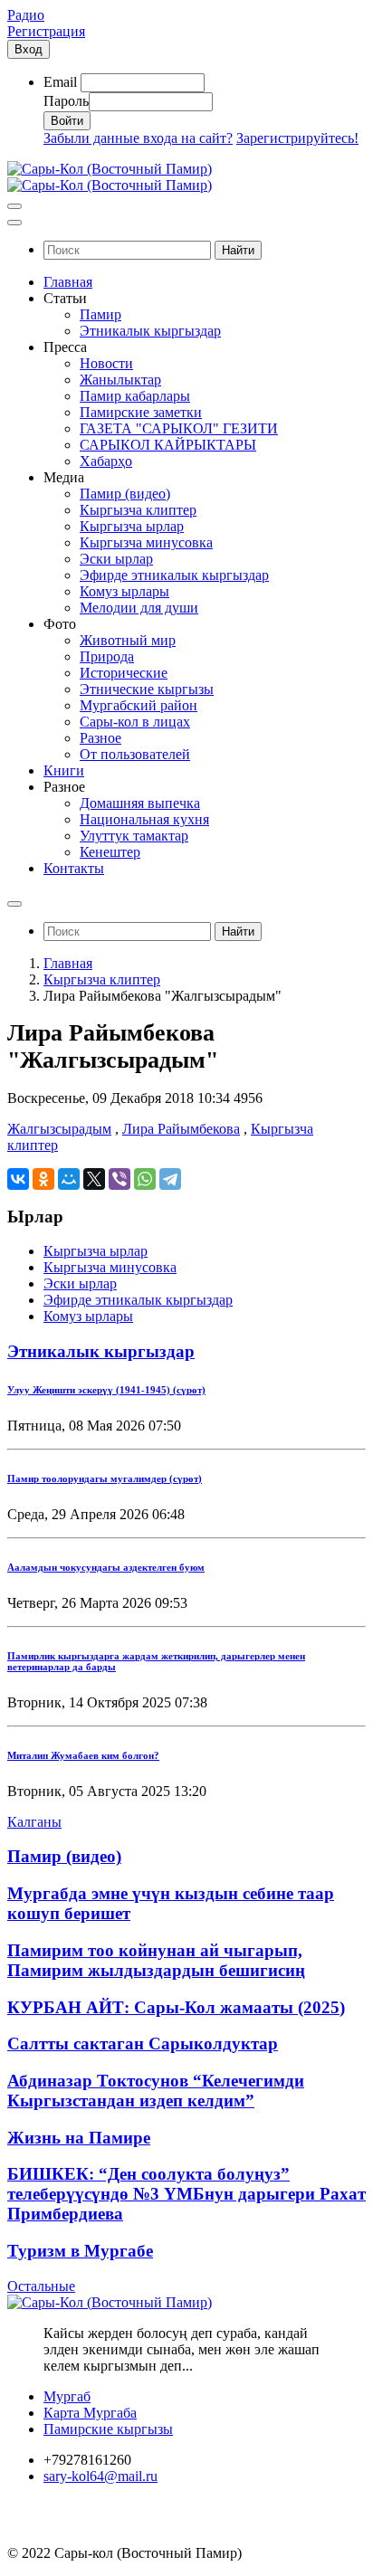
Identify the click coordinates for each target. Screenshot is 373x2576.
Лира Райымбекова (181, 1129)
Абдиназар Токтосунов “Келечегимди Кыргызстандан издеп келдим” (156, 2091)
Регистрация (46, 31)
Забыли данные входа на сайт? (138, 138)
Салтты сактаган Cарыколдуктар (143, 2044)
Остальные (41, 2286)
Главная (68, 963)
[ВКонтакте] (18, 1179)
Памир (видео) (64, 1856)
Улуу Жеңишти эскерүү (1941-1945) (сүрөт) (106, 1390)
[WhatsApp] (145, 1179)
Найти (238, 250)
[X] (94, 1179)
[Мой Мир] (69, 1179)
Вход (29, 49)
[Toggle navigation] (14, 206)
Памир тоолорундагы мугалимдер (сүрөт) (105, 1478)
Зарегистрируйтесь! (297, 138)
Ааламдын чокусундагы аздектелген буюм (106, 1567)
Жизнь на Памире (79, 2138)
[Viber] (120, 1179)
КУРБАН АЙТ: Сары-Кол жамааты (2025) (176, 2007)
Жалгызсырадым (59, 1129)
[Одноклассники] (43, 1179)
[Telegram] (170, 1179)
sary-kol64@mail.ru (100, 2476)
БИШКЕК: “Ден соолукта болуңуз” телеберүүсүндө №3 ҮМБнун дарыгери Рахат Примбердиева (186, 2194)
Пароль (66, 101)
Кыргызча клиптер (102, 979)
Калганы (34, 1822)
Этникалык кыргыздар (101, 1351)
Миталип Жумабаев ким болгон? (83, 1755)
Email (60, 82)
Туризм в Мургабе (80, 2251)
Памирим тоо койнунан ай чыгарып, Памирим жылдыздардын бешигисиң (156, 1960)
